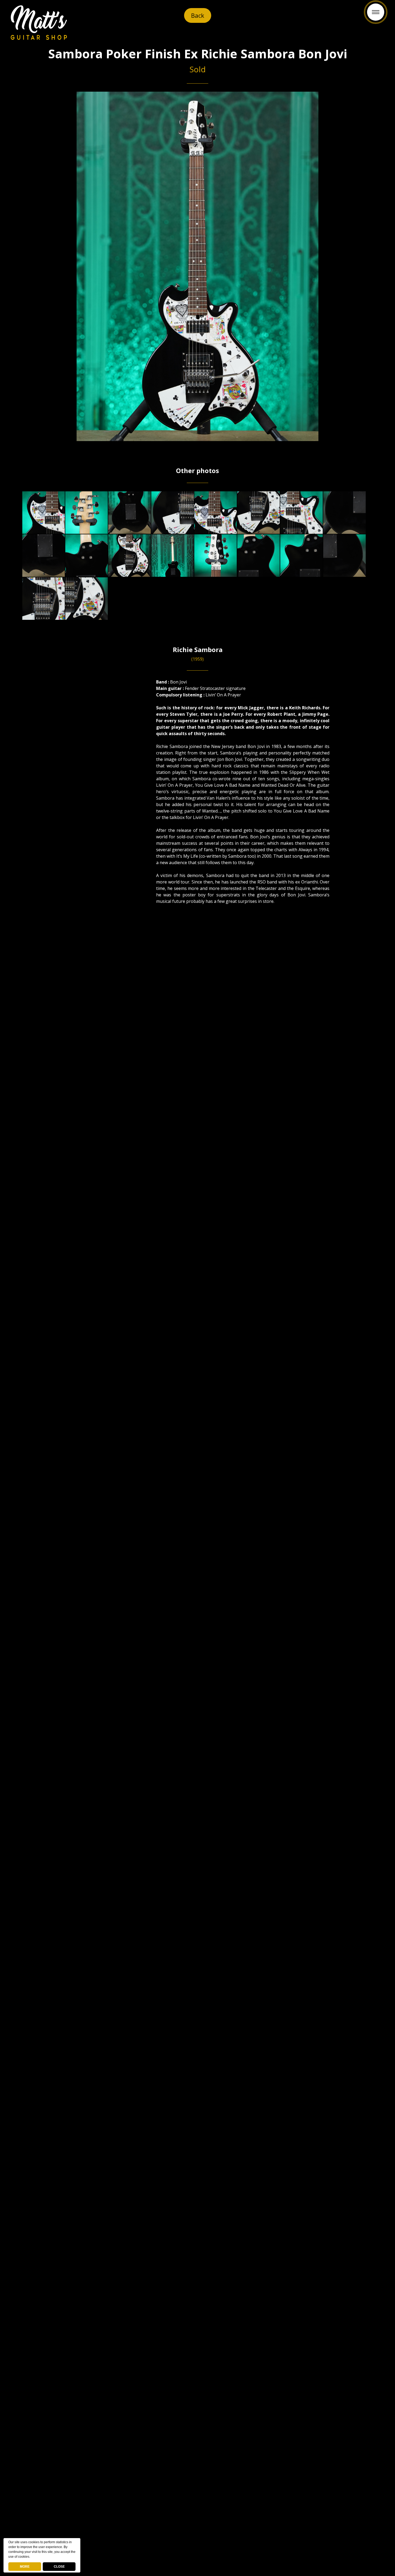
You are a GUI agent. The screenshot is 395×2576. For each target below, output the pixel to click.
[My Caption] (44, 513)
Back (198, 15)
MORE (25, 2567)
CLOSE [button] (59, 2567)
